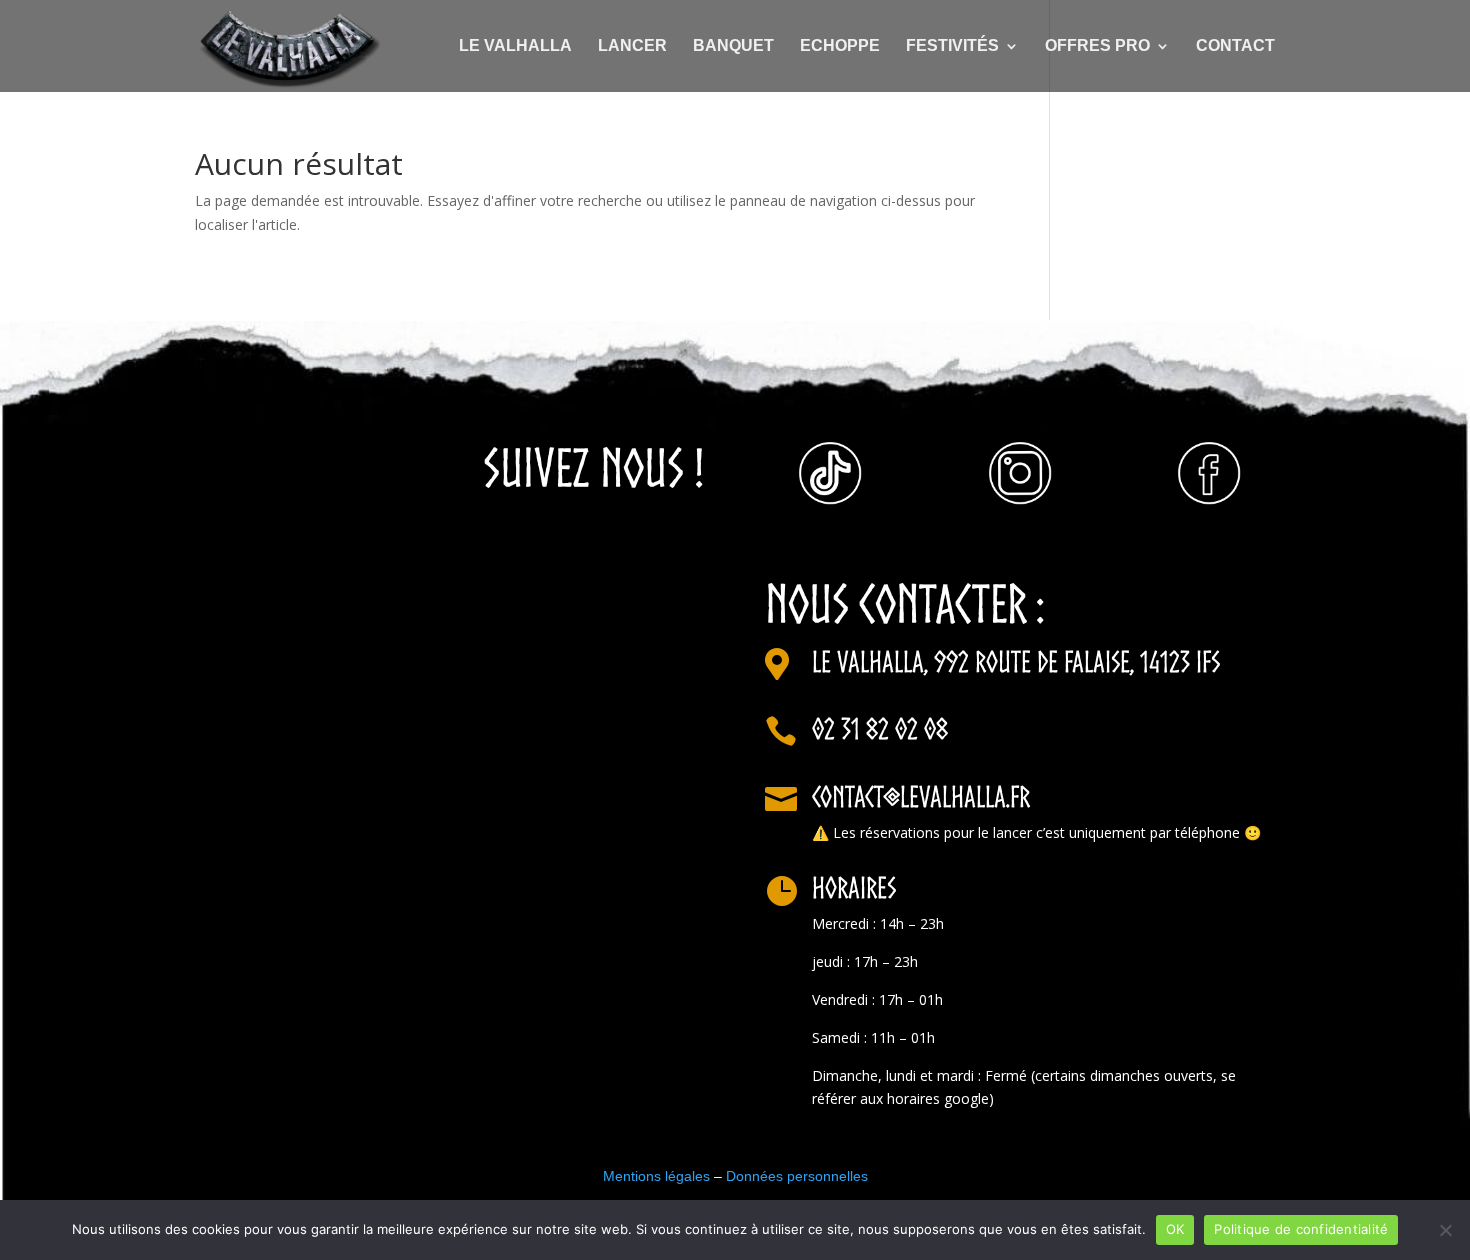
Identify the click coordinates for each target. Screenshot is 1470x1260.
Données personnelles (795, 1176)
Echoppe (840, 46)
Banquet (733, 46)
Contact (1235, 46)
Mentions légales (656, 1176)
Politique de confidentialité (1301, 1229)
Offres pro (1097, 46)
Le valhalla (515, 46)
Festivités (952, 46)
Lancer (632, 46)
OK (1175, 1229)
